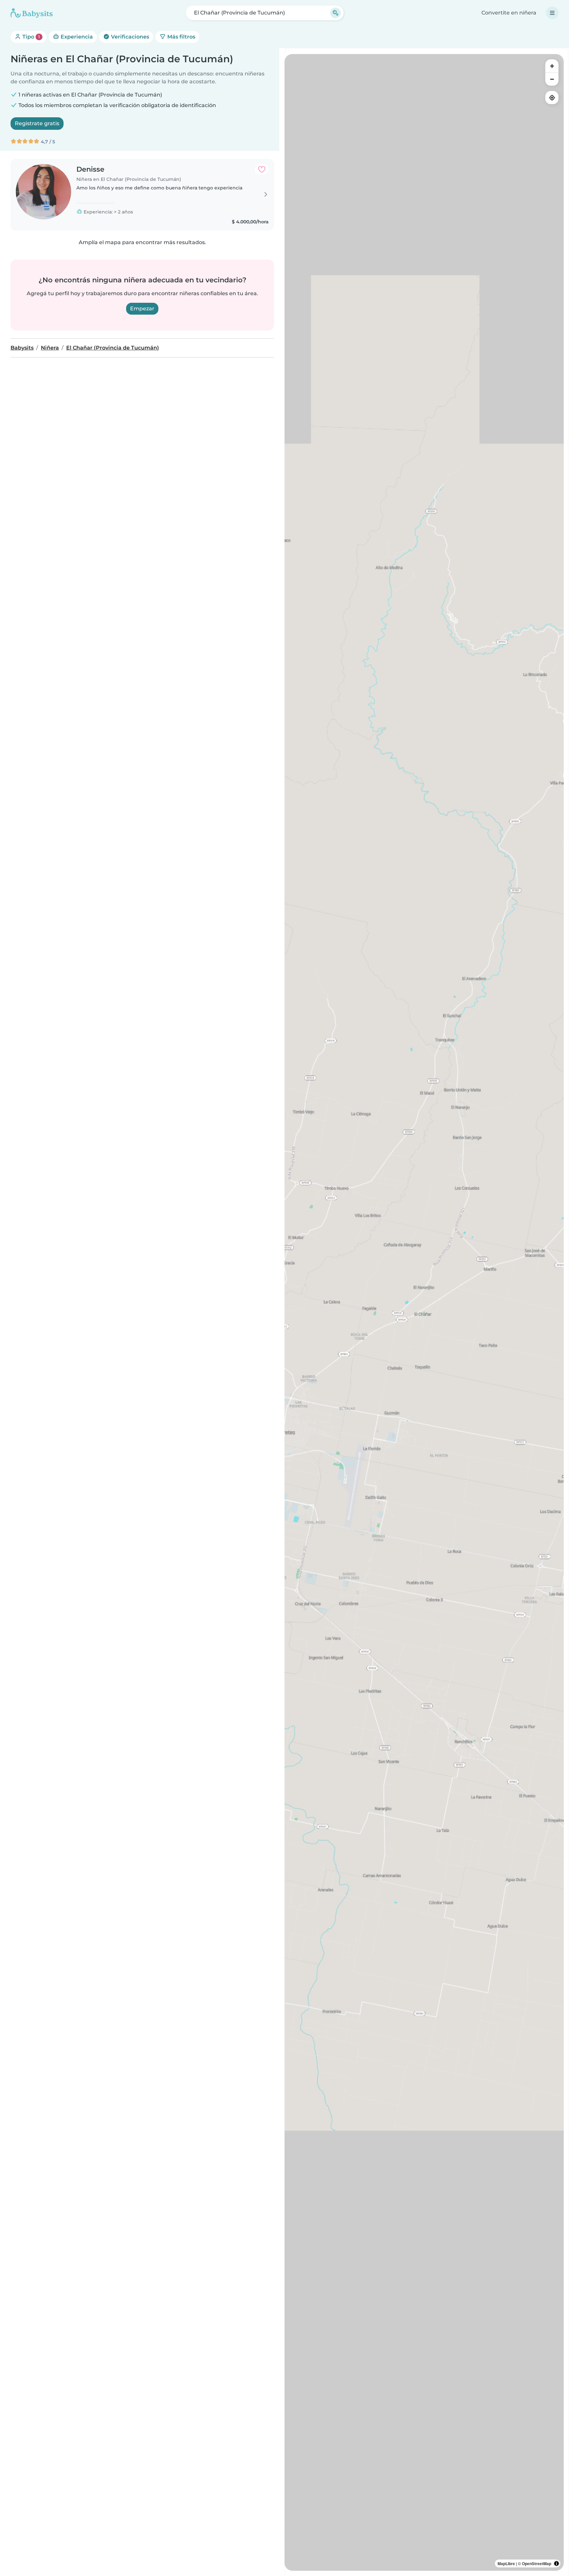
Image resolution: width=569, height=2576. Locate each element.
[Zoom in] (552, 66)
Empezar (142, 309)
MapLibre (506, 2563)
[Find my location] (552, 98)
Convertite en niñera (509, 13)
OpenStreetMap (537, 2563)
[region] (424, 1312)
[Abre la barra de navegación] (552, 13)
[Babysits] (32, 13)
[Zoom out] (552, 79)
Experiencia (76, 37)
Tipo (30, 37)
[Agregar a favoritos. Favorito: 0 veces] (262, 169)
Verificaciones (129, 37)
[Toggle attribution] (556, 2563)
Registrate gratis (37, 123)
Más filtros (181, 37)
